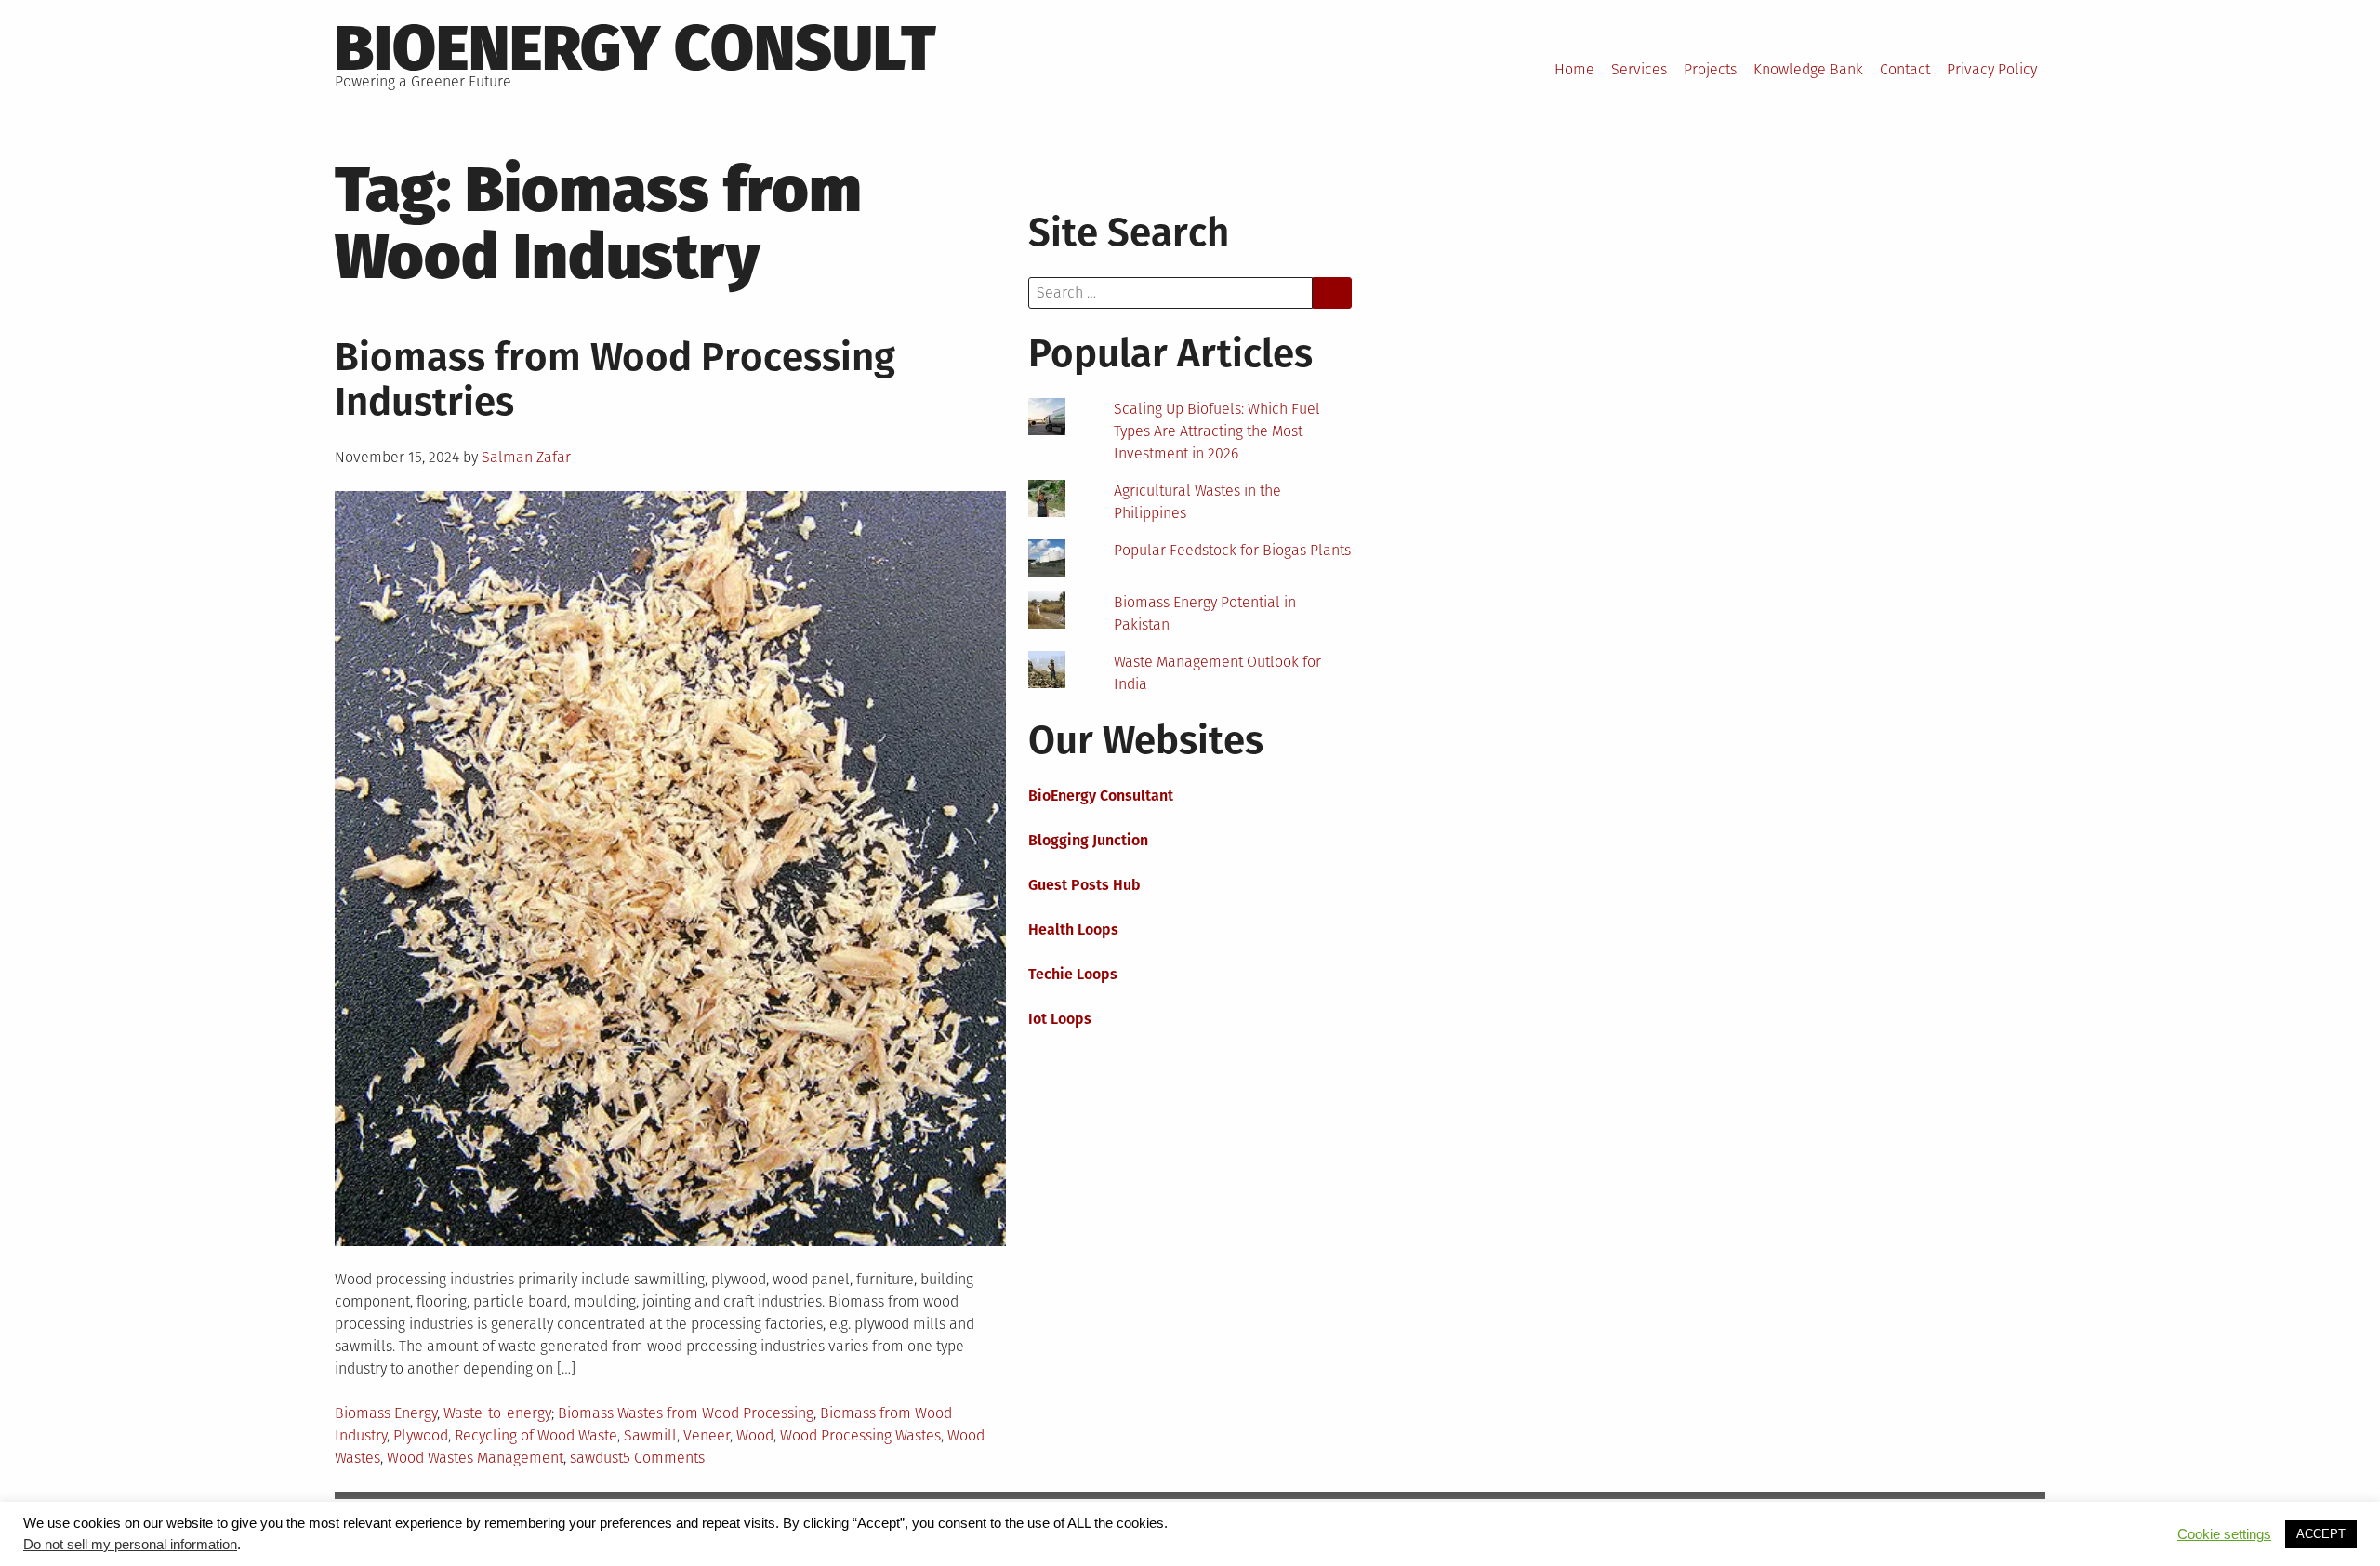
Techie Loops (1073, 974)
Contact (1905, 69)
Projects (1710, 69)
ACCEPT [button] (2321, 1534)
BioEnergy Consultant (1101, 796)
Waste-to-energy (497, 1413)
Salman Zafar (526, 457)
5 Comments (664, 1458)
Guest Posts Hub (1084, 885)
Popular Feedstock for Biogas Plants (1232, 550)
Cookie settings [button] (2224, 1534)
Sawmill (650, 1435)
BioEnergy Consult (635, 48)
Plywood (421, 1435)
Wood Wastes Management (475, 1458)
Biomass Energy (386, 1413)
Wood (755, 1435)
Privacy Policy (1992, 69)
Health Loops (1073, 929)
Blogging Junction (1088, 840)
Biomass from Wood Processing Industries (615, 379)
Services (1639, 69)
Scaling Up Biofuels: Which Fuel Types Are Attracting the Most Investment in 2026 (1217, 431)
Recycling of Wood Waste (536, 1435)
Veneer (707, 1435)
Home (1574, 69)
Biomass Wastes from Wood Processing (686, 1413)
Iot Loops (1060, 1019)
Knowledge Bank (1808, 69)
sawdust (596, 1458)
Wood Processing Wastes (860, 1435)
